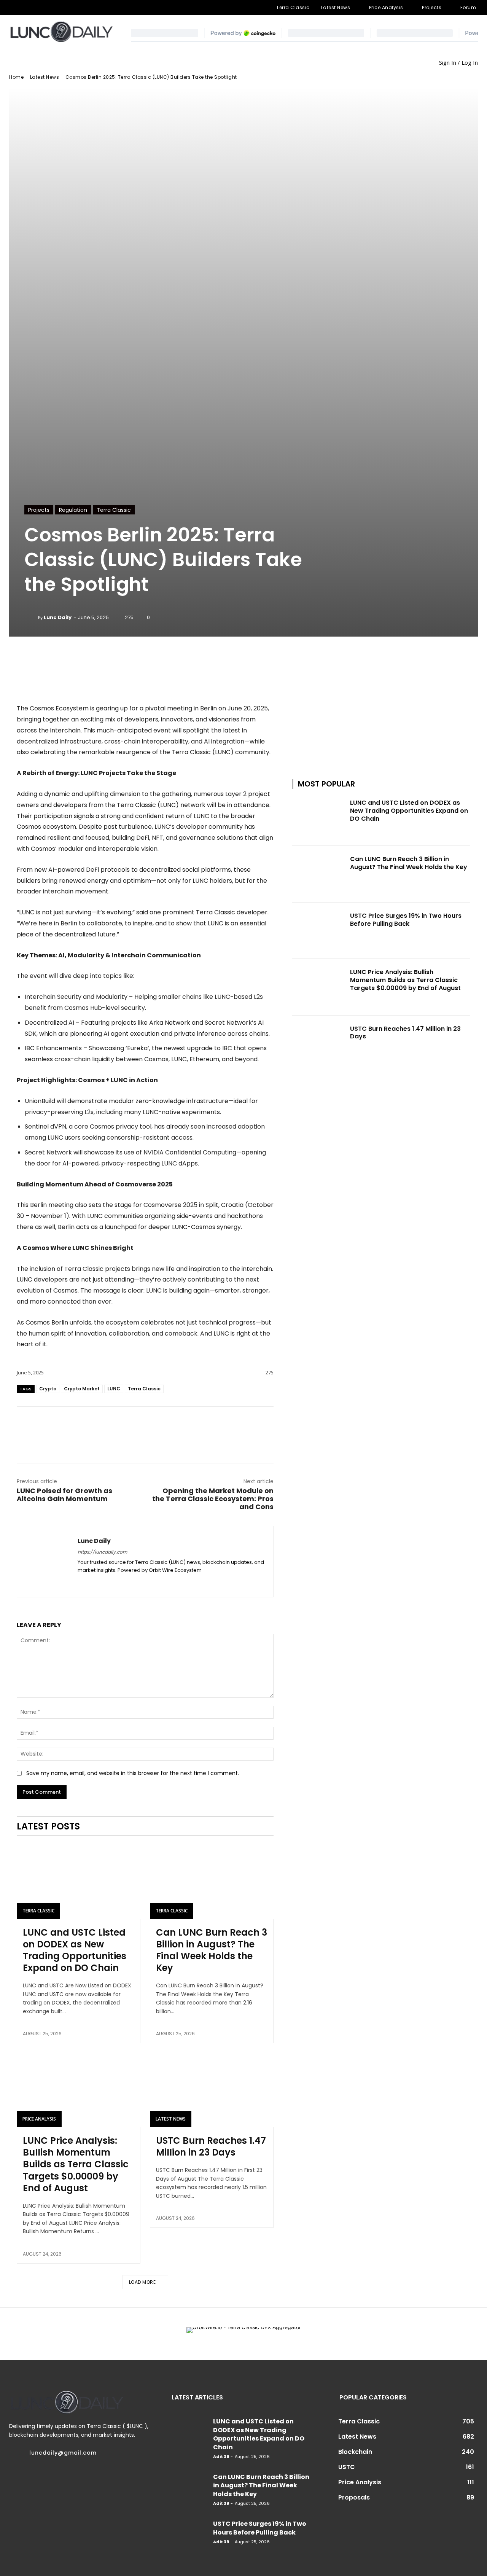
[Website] (74, 8)
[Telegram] (38, 8)
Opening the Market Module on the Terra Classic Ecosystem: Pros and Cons (213, 1499)
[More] (191, 658)
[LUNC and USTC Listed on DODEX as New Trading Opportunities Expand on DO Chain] (79, 1882)
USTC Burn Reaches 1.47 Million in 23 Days (211, 2146)
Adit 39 (221, 2457)
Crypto (48, 1389)
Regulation (73, 510)
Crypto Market (82, 1389)
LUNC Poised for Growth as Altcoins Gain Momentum (64, 1495)
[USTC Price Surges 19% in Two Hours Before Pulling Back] (319, 931)
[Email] (145, 1426)
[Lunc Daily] (31, 618)
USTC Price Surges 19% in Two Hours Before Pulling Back (406, 920)
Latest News (45, 77)
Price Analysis (39, 2119)
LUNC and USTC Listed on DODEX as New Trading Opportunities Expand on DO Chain (75, 1950)
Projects (39, 510)
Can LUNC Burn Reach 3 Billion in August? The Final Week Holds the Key (212, 1950)
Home (16, 77)
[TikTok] (50, 8)
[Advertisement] (381, 698)
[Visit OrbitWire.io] (145, 688)
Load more (142, 2282)
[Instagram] (25, 8)
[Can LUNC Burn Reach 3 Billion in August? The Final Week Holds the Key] (212, 1882)
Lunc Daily (58, 617)
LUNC (114, 1389)
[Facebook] (13, 8)
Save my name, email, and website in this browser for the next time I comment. (133, 1773)
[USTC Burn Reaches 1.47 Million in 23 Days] (212, 2090)
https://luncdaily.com (102, 1552)
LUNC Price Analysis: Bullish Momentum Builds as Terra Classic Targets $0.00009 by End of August (76, 2164)
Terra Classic (114, 510)
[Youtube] (87, 8)
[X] (62, 8)
